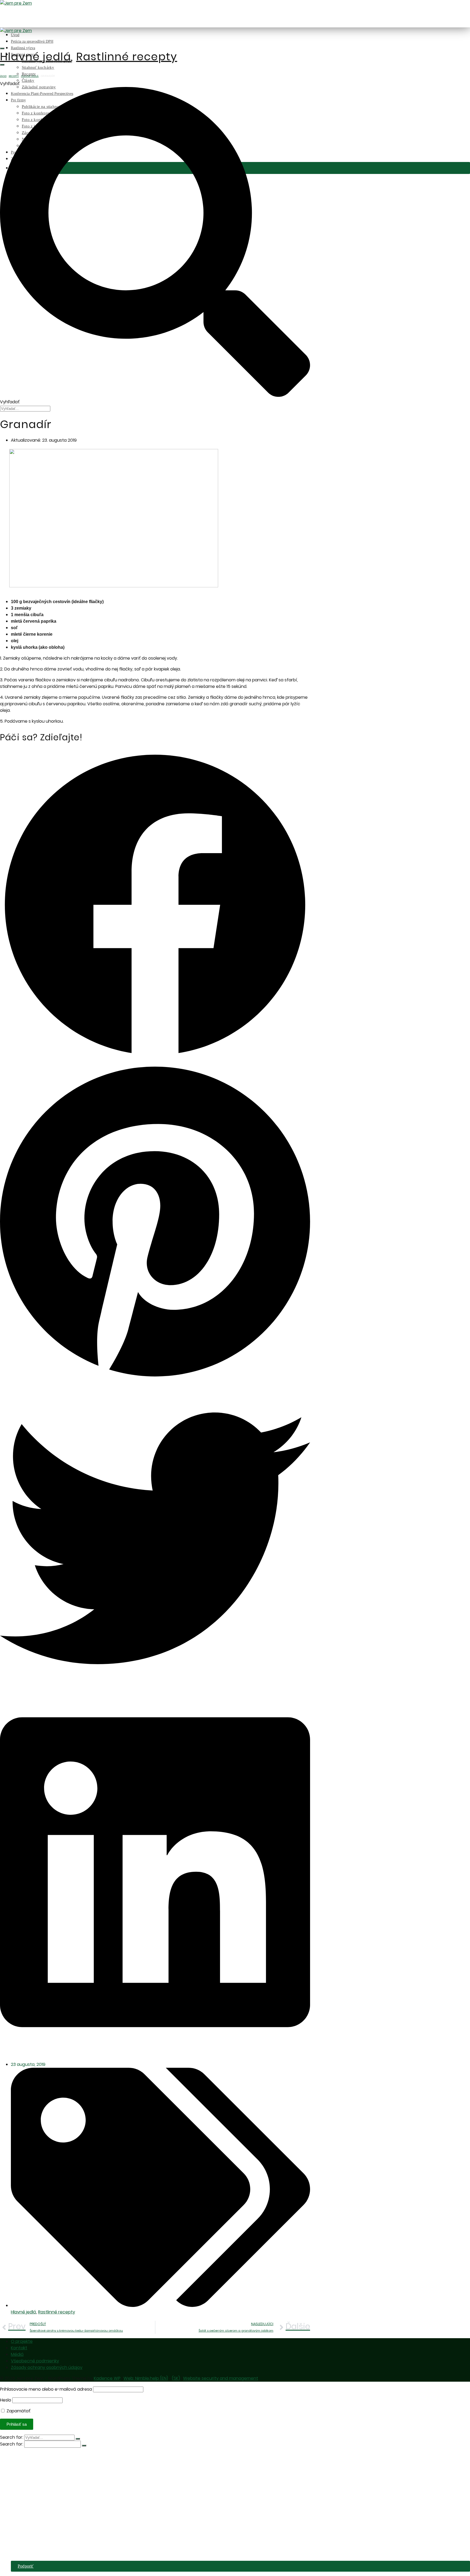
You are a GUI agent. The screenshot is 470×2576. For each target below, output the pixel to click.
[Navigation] (2, 65)
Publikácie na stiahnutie (43, 2514)
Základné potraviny (39, 2498)
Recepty (14, 76)
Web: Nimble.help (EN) (146, 2378)
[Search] (2, 48)
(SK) (176, 2378)
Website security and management (221, 2378)
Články (28, 80)
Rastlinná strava (25, 2471)
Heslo (6, 2400)
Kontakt (19, 2348)
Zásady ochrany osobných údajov (47, 2367)
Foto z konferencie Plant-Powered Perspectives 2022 (68, 2531)
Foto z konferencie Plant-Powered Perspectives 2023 (68, 2525)
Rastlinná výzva (23, 48)
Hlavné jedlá (35, 57)
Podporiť (26, 2566)
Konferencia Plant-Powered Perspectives (47, 2504)
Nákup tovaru (34, 2547)
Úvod (15, 35)
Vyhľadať (10, 84)
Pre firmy (19, 2509)
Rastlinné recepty (127, 57)
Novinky (30, 2542)
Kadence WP (107, 2378)
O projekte (22, 2341)
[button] (155, 906)
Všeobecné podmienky (35, 2361)
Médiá (17, 2354)
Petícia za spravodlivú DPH (32, 41)
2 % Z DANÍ (23, 2558)
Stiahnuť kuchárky (38, 67)
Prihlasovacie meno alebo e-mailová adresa (46, 2389)
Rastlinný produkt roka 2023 (47, 2476)
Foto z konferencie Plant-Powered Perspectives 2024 (68, 2520)
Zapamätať (18, 2411)
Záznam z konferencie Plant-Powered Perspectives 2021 (71, 2536)
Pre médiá (20, 2552)
